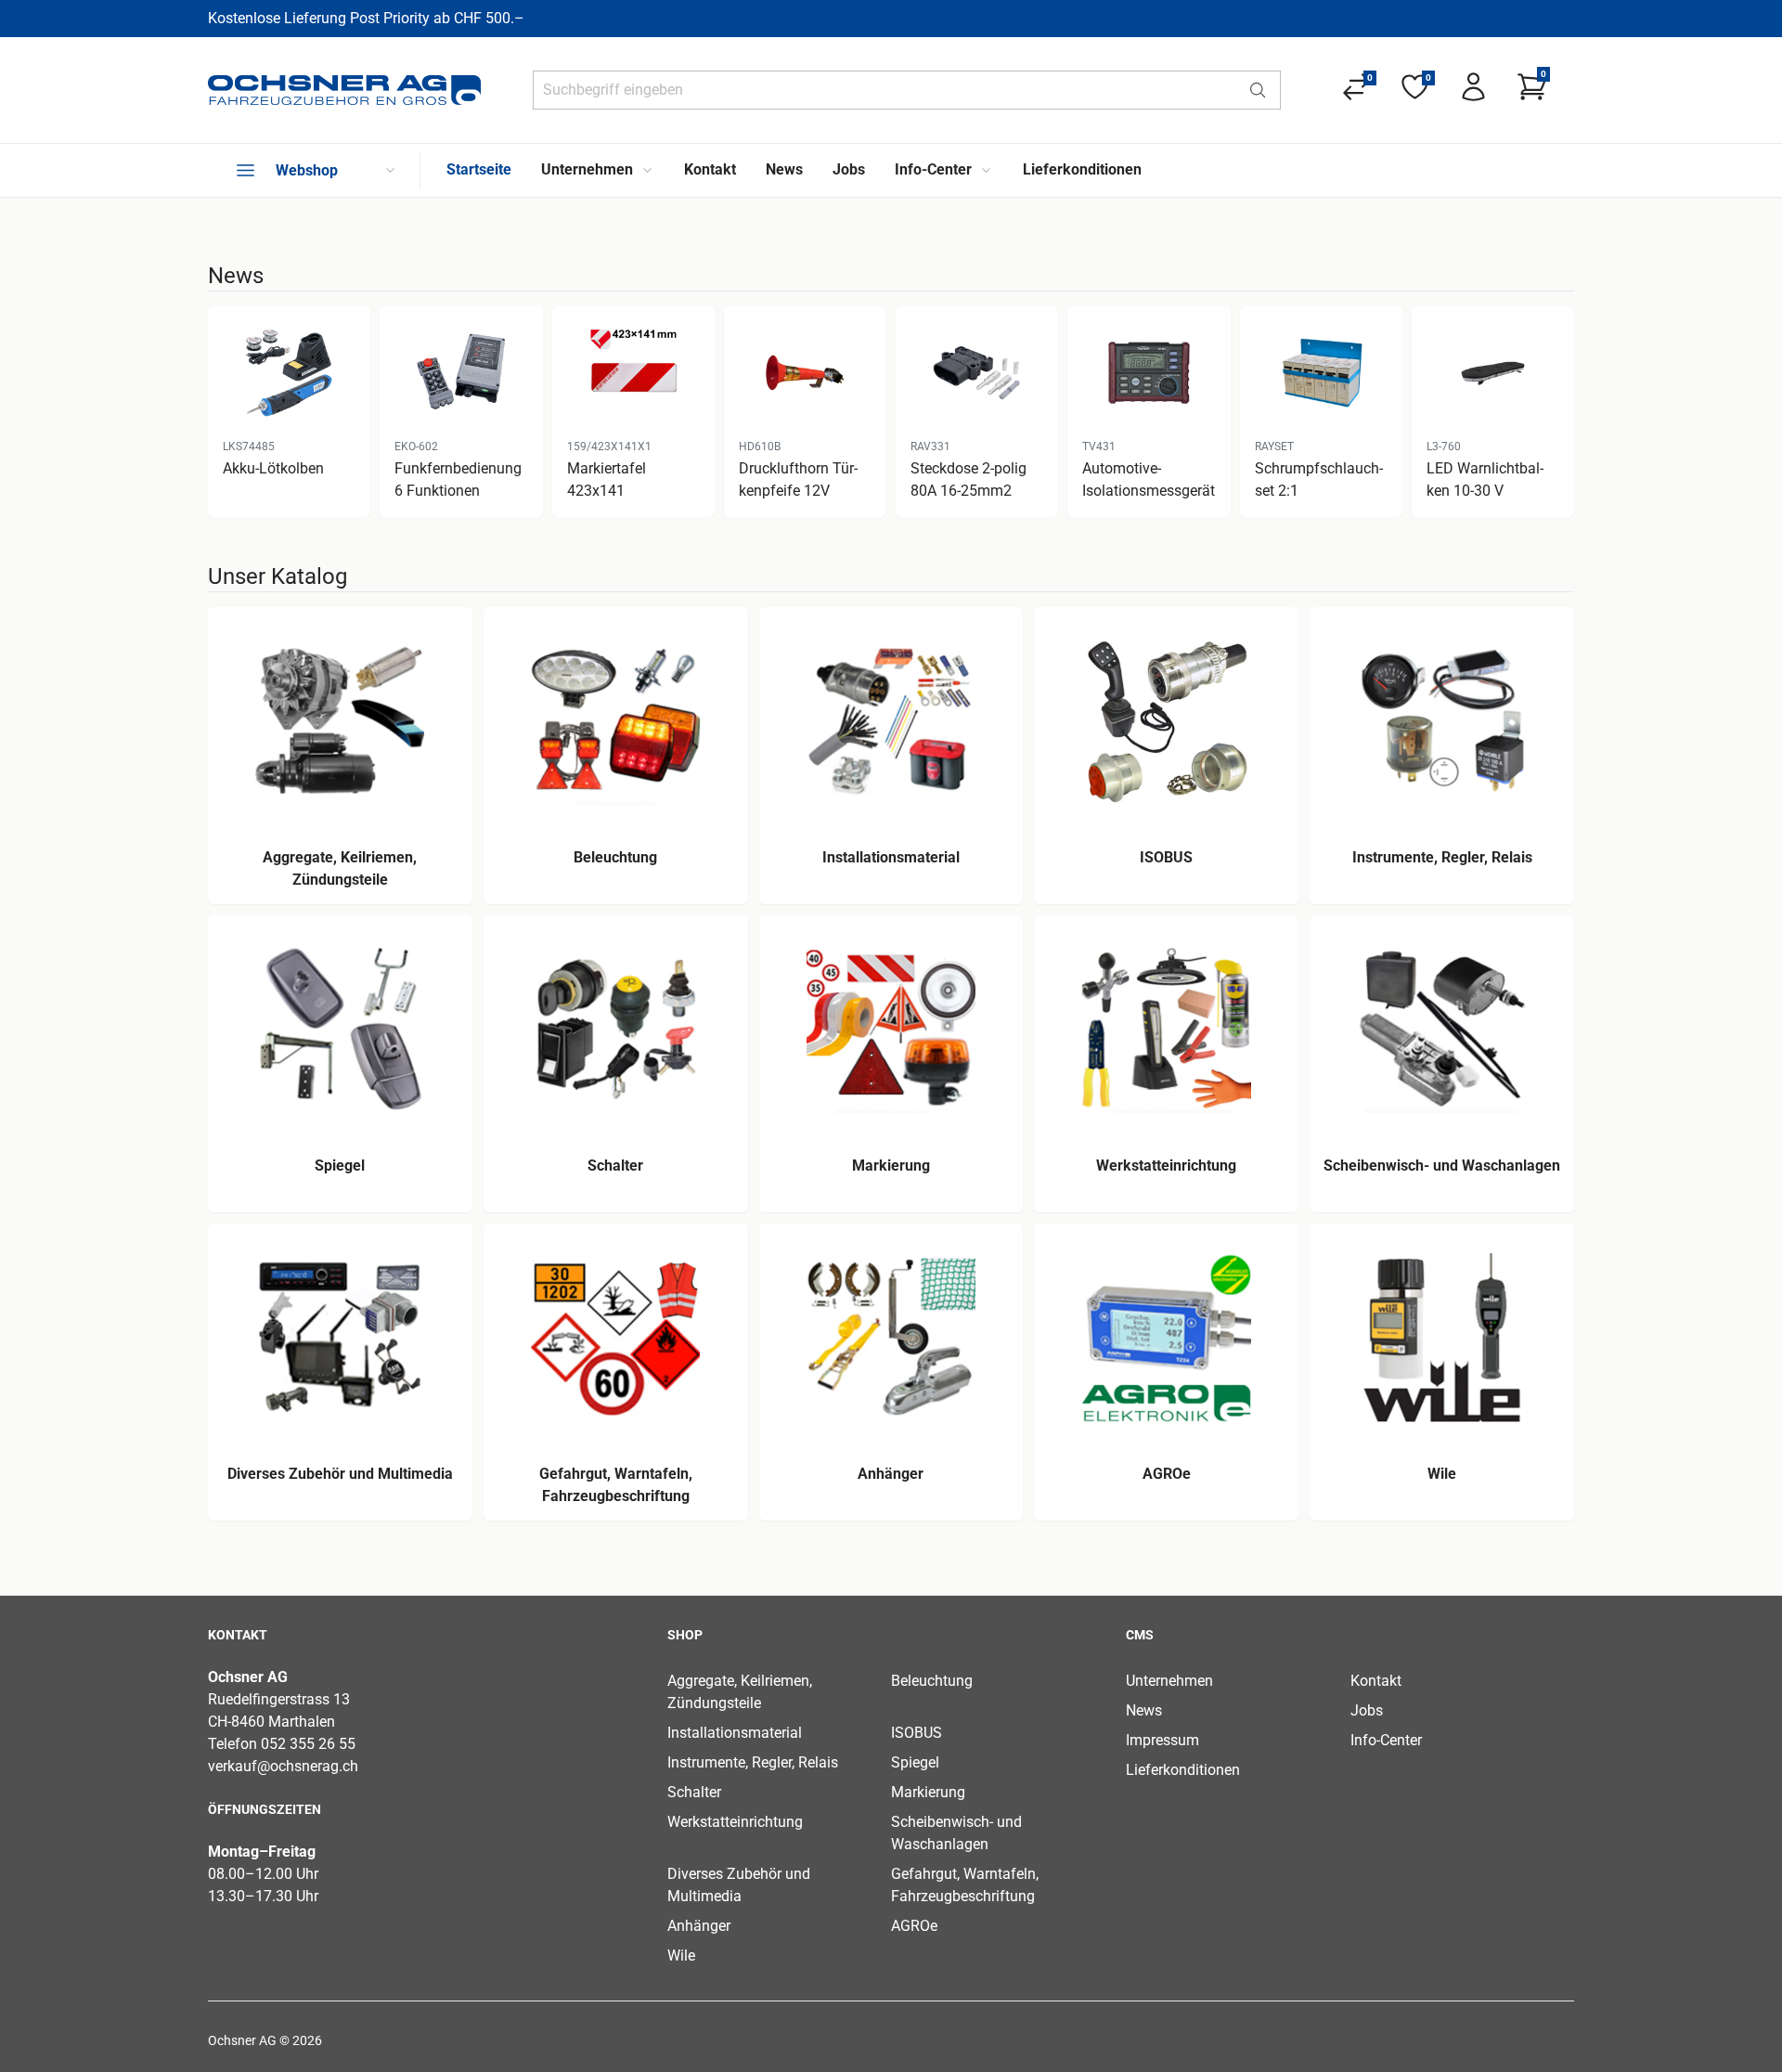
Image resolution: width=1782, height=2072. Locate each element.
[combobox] (885, 90)
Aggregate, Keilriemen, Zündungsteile (740, 1692)
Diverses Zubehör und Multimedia (739, 1885)
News (1144, 1710)
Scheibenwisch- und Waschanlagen (956, 1833)
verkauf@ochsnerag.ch (283, 1766)
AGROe (914, 1926)
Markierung (928, 1792)
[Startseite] (344, 90)
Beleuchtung (932, 1681)
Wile (681, 1955)
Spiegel (915, 1762)
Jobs (1367, 1710)
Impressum (1162, 1740)
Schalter (694, 1792)
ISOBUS (917, 1733)
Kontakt (1376, 1681)
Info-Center (1386, 1740)
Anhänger (699, 1926)
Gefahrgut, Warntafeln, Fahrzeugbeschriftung (965, 1885)
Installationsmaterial (735, 1733)
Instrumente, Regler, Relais (753, 1762)
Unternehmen (1169, 1681)
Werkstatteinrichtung (735, 1822)
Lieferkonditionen (1183, 1770)
